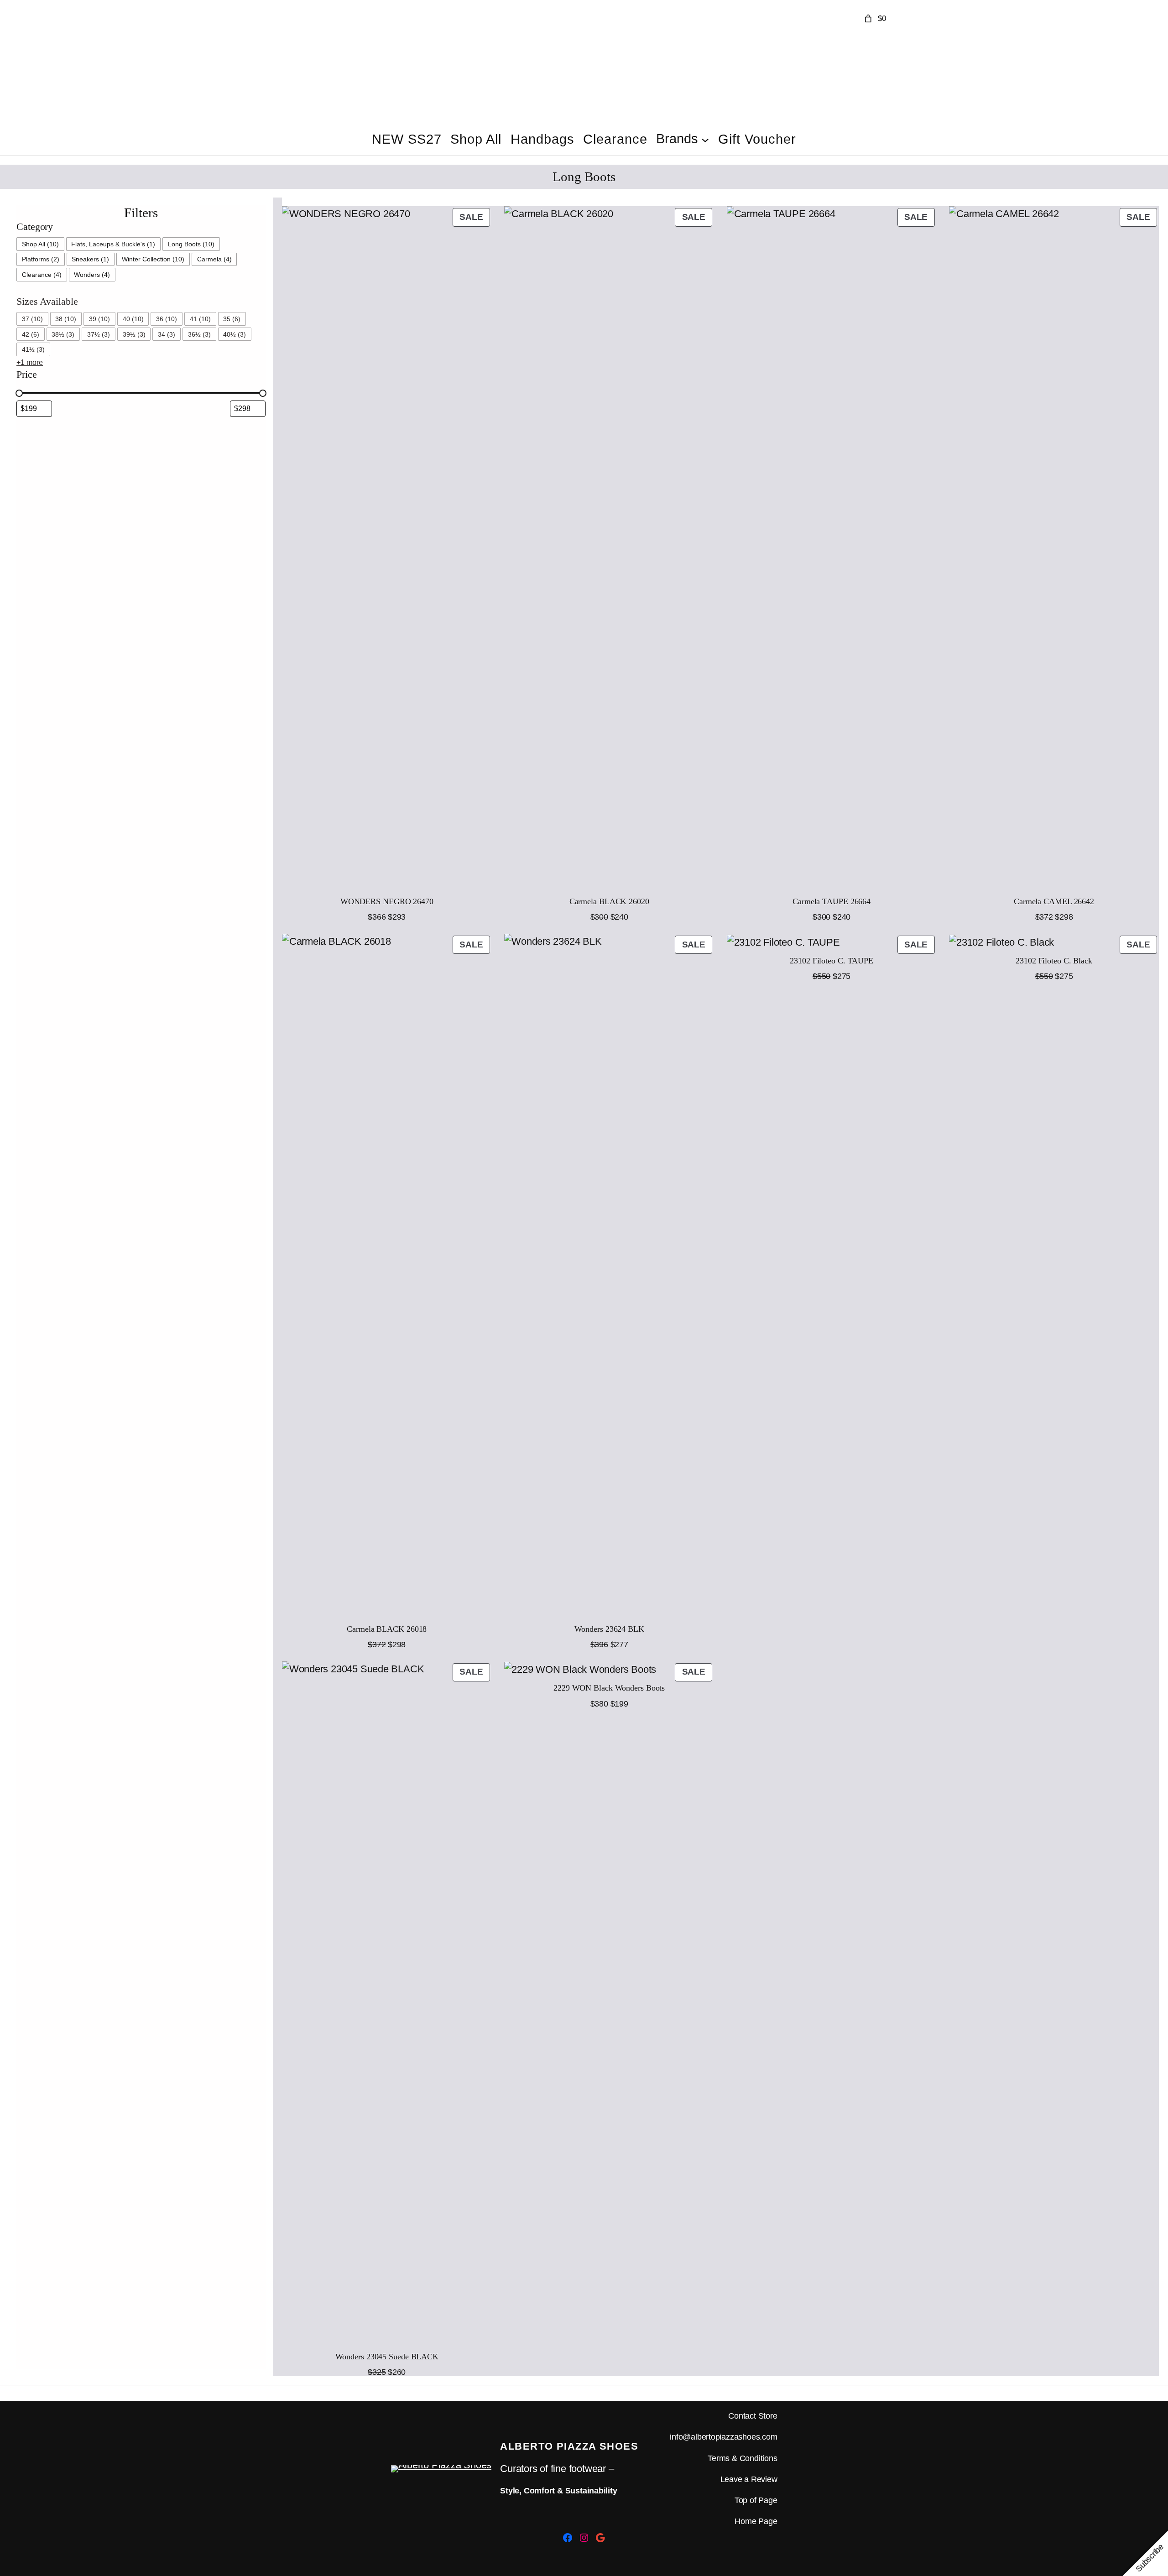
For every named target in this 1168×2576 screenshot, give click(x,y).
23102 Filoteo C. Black (1054, 961)
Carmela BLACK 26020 (609, 901)
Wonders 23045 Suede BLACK (387, 2357)
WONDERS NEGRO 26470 (387, 901)
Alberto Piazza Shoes (569, 2446)
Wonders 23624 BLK (609, 1629)
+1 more (30, 362)
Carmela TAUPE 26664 (832, 901)
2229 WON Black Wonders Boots (609, 1688)
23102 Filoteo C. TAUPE (832, 961)
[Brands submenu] (705, 139)
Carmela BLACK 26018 (387, 1629)
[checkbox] (40, 244)
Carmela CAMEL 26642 (1054, 901)
